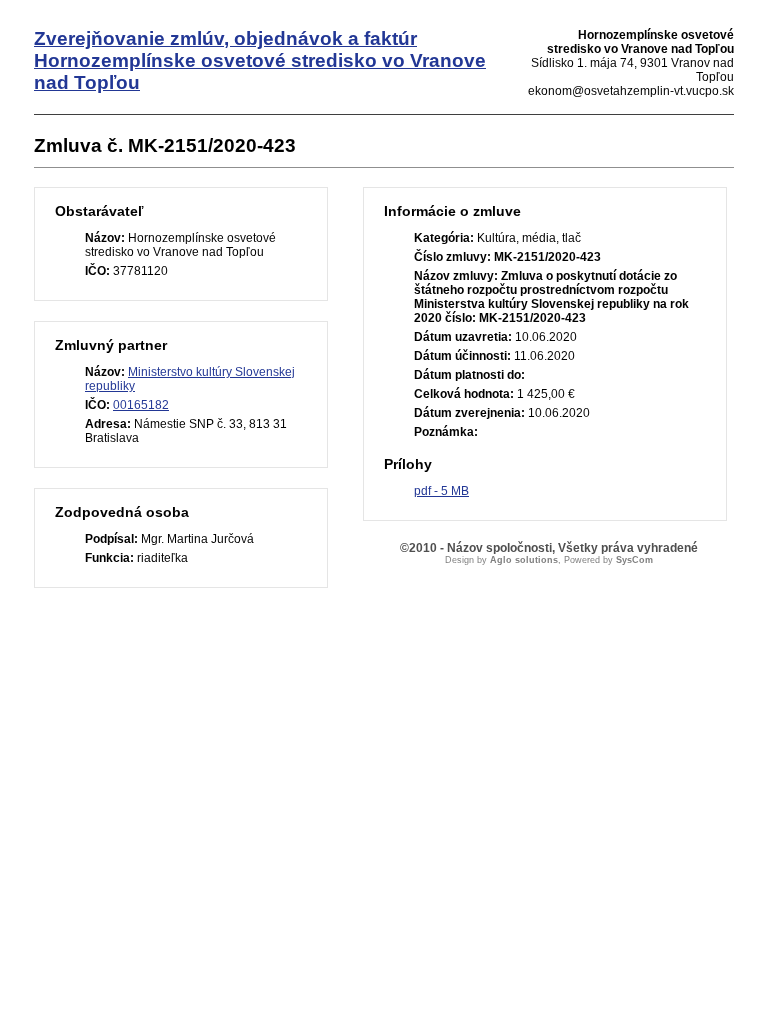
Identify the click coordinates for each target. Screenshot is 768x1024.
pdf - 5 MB (441, 491)
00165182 (141, 405)
